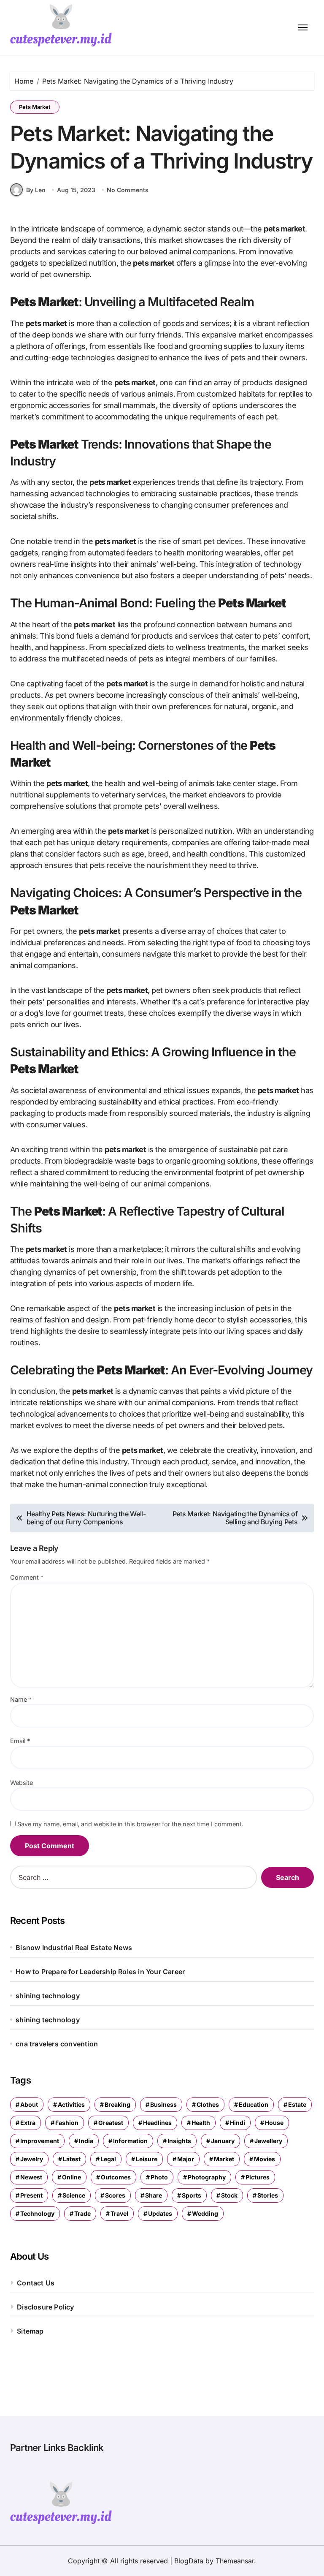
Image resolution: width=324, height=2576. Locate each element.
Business (163, 2104)
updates (160, 2213)
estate (297, 2104)
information (130, 2141)
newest (31, 2177)
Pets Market (35, 107)
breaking (117, 2104)
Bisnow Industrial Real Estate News (74, 1948)
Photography (207, 2177)
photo (159, 2177)
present (31, 2195)
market (224, 2159)
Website (22, 1783)
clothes (208, 2104)
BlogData (189, 2561)
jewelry (32, 2159)
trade (82, 2213)
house (274, 2123)
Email (20, 1741)
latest (72, 2159)
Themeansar (235, 2561)
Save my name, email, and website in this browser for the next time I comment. (130, 1824)
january (223, 2141)
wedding (205, 2213)
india (86, 2141)
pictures (258, 2177)
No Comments (128, 190)
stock (229, 2195)
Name (21, 1699)
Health (201, 2123)
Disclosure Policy (45, 2307)
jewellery (268, 2141)
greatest (111, 2123)
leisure (147, 2159)
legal (108, 2159)
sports (192, 2195)
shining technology (48, 1996)
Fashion (67, 2123)
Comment (27, 1577)
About (29, 2104)
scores (115, 2195)
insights (179, 2141)
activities (71, 2104)
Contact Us (36, 2283)
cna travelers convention (57, 2044)
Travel (119, 2213)
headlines (157, 2123)
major (186, 2159)
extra (28, 2123)
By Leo (36, 190)
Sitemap (30, 2331)
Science (74, 2195)
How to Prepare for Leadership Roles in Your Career (100, 1972)
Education (254, 2104)
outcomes (116, 2177)
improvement (40, 2141)
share (154, 2195)
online (72, 2177)
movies (265, 2159)
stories (268, 2195)
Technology (37, 2213)
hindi (238, 2123)
